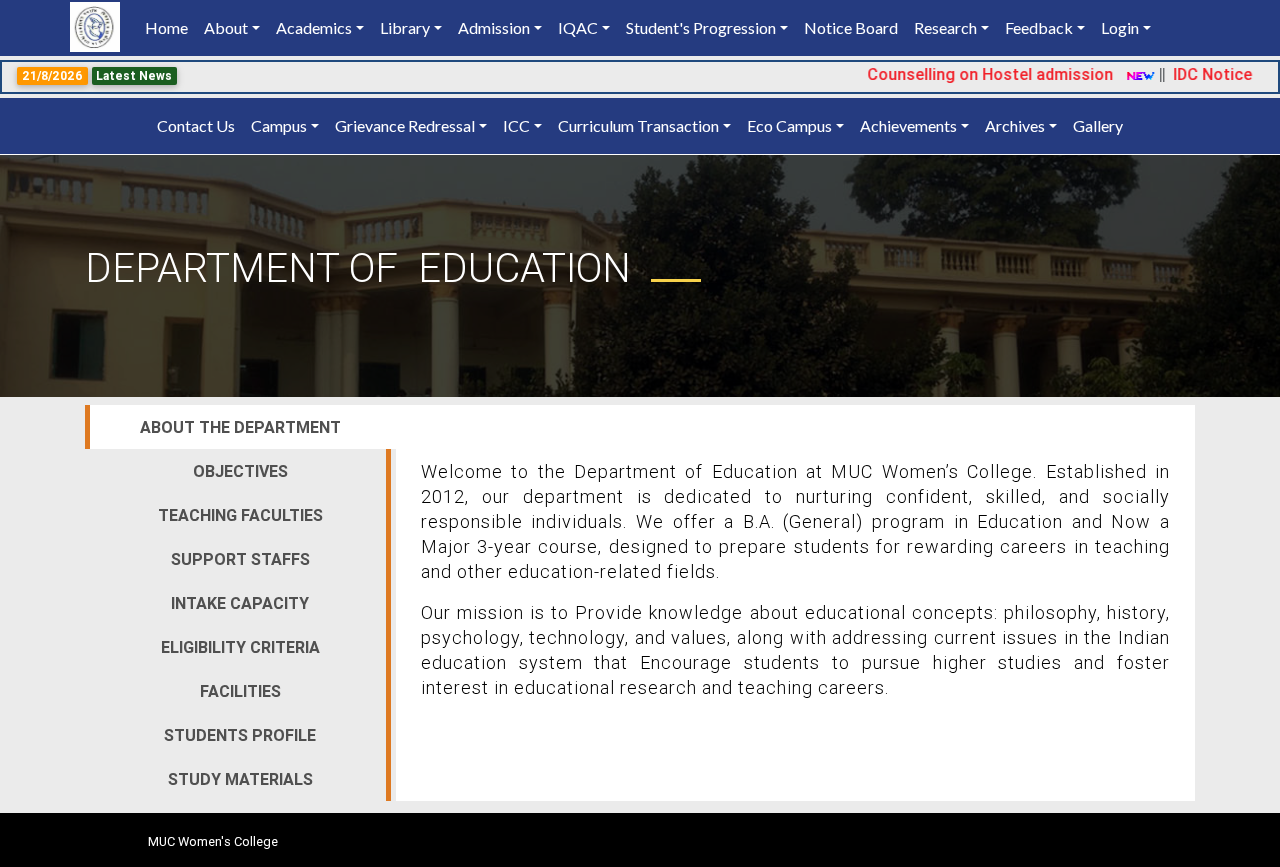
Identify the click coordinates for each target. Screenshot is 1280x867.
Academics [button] (314, 27)
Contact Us (196, 125)
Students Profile (240, 735)
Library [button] (405, 27)
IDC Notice (1194, 74)
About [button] (226, 27)
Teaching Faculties (240, 515)
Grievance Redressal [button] (405, 125)
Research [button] (945, 27)
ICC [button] (516, 125)
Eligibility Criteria (240, 647)
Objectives (240, 471)
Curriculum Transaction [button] (638, 125)
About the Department (240, 427)
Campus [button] (279, 125)
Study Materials (240, 779)
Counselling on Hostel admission (972, 74)
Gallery (1098, 125)
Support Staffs (240, 559)
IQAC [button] (578, 27)
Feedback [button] (1039, 27)
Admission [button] (494, 27)
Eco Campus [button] (789, 125)
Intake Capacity (240, 603)
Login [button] (1120, 27)
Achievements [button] (908, 125)
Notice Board (851, 27)
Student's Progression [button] (701, 27)
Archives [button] (1015, 125)
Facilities (240, 691)
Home (170, 27)
